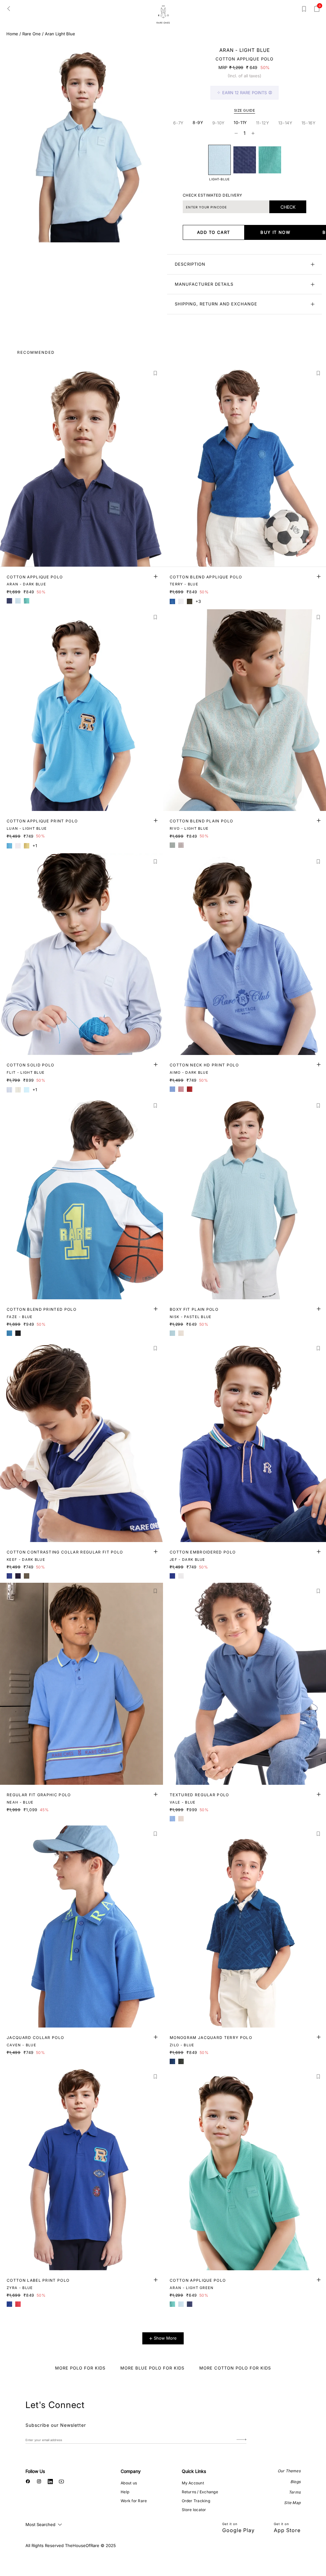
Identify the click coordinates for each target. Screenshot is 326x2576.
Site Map (292, 2503)
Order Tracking (196, 2501)
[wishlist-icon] (304, 10)
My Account (193, 2483)
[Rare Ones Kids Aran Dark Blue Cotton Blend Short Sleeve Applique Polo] (245, 160)
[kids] (163, 14)
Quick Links (194, 2471)
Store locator (194, 2510)
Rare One (32, 34)
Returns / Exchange (200, 2492)
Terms (295, 2492)
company (131, 2471)
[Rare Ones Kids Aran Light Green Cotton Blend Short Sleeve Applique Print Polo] (270, 160)
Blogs (295, 2482)
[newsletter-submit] (241, 2440)
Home (12, 34)
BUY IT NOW (275, 232)
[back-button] (9, 8)
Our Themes (289, 2471)
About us (129, 2483)
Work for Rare (134, 2501)
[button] (156, 373)
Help (125, 2492)
